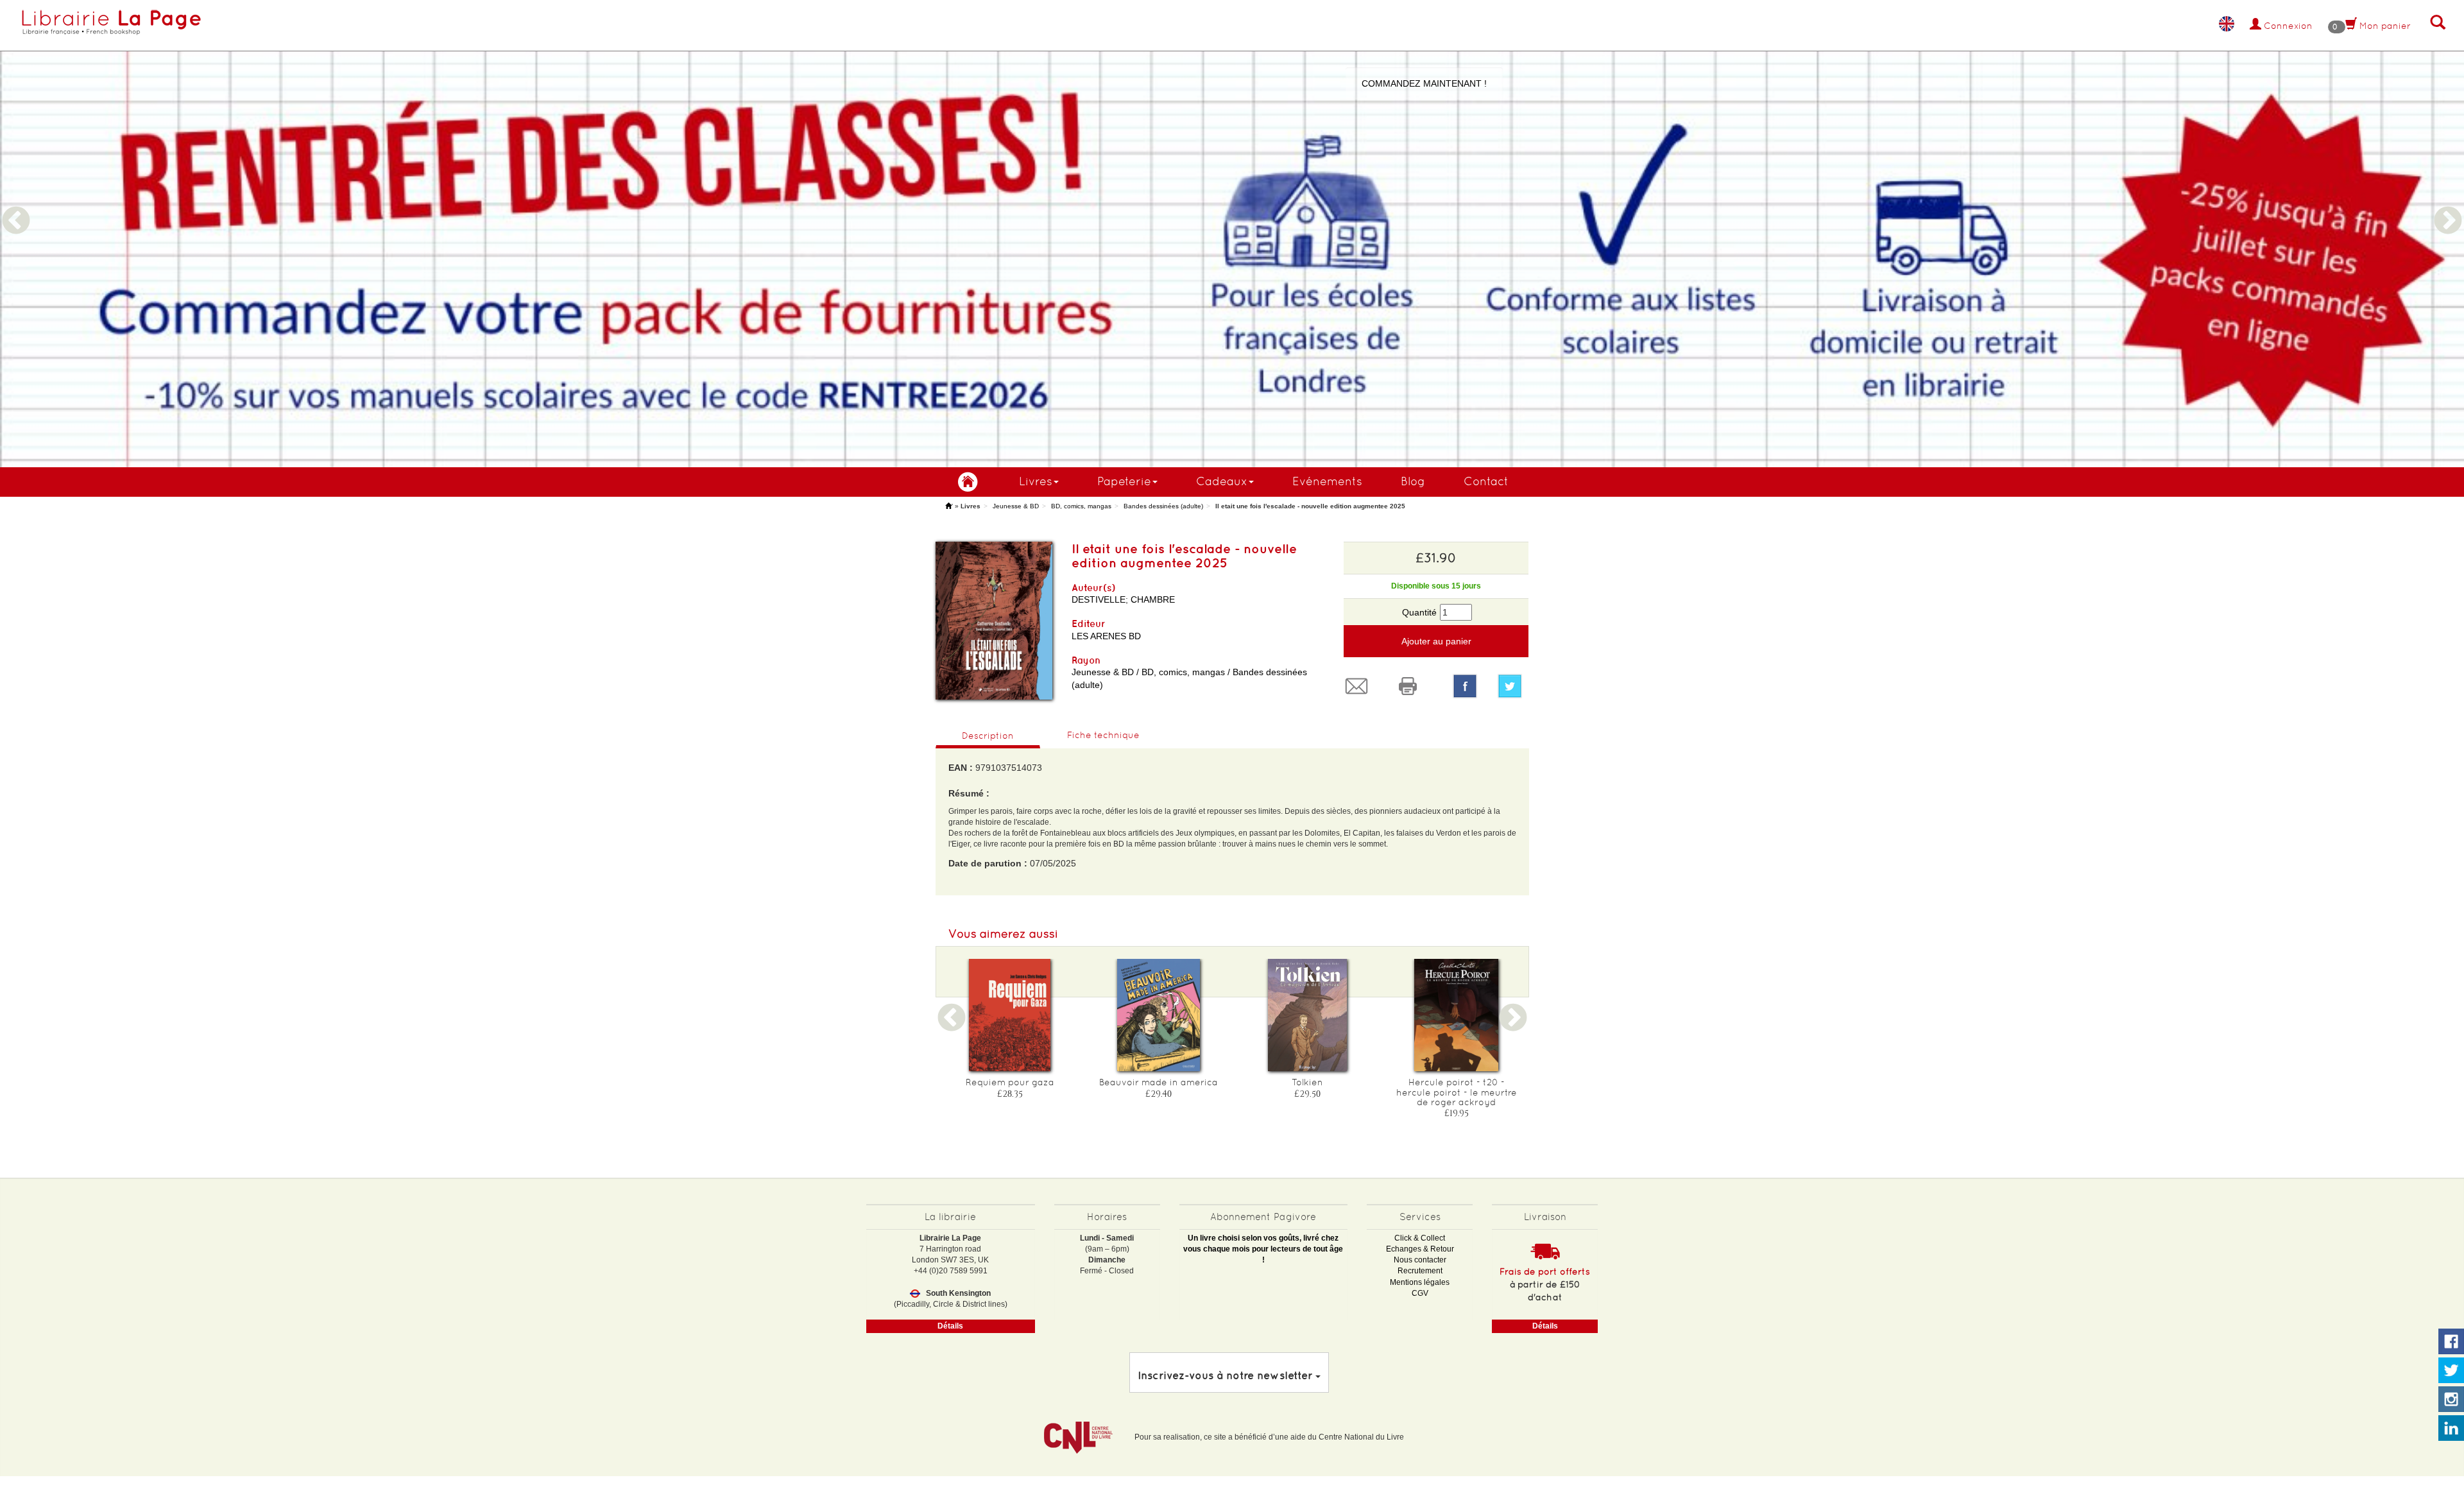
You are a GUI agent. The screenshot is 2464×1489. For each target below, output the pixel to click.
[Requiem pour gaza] (1010, 1015)
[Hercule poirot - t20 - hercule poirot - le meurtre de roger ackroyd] (1457, 1015)
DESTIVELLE (1099, 599)
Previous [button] (16, 205)
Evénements (1327, 481)
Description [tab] (988, 736)
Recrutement (1420, 1271)
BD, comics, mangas (1081, 506)
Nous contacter (1420, 1260)
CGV (1420, 1293)
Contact (1486, 481)
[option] (1232, 234)
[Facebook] (1465, 686)
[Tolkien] (1308, 1015)
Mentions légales (1420, 1282)
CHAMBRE (1153, 599)
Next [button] (2448, 205)
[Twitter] (1513, 686)
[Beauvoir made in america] (1159, 1015)
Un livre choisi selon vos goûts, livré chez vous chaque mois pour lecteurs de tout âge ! (1263, 1249)
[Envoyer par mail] (1360, 686)
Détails (950, 1326)
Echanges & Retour (1420, 1249)
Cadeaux (1222, 481)
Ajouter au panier (1436, 641)
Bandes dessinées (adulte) (1163, 506)
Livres (1036, 481)
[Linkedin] (2451, 1429)
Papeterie (1124, 481)
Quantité (1419, 612)
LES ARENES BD (1106, 636)
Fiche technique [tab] (1103, 735)
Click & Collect (1420, 1238)
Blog (1413, 481)
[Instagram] (2451, 1400)
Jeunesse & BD (1016, 506)
